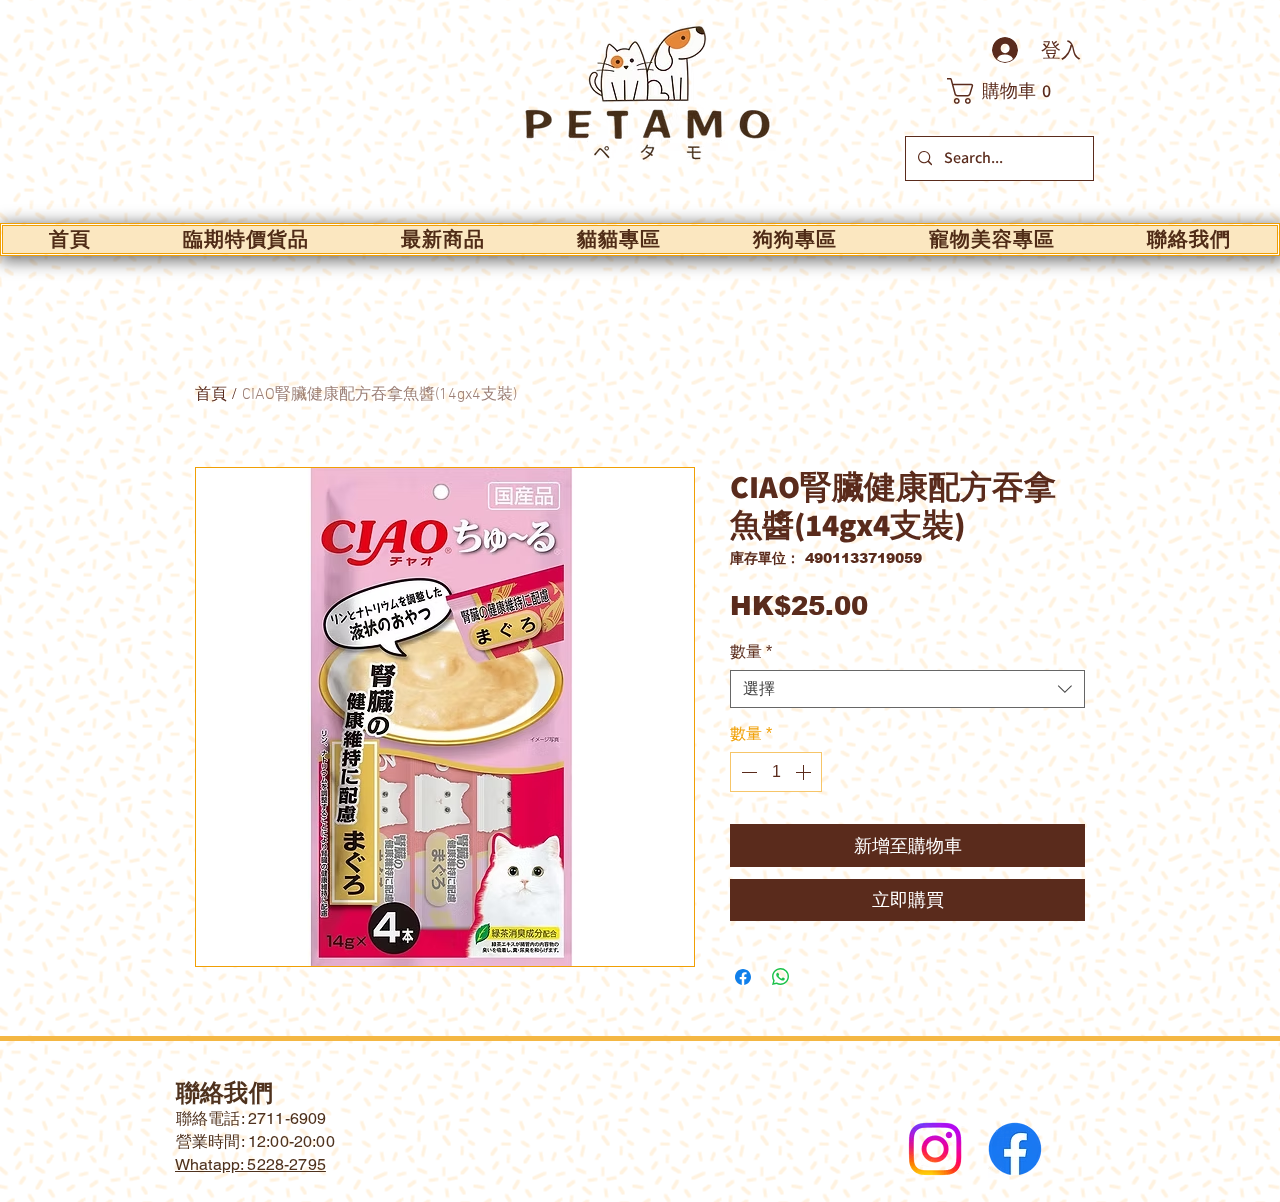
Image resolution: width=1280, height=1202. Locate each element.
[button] (1010, 91)
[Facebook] (1015, 1149)
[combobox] (907, 689)
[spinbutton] (776, 772)
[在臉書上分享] (743, 977)
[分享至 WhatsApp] (781, 977)
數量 (751, 651)
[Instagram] (935, 1149)
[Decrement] (747, 772)
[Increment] (805, 772)
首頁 (211, 395)
